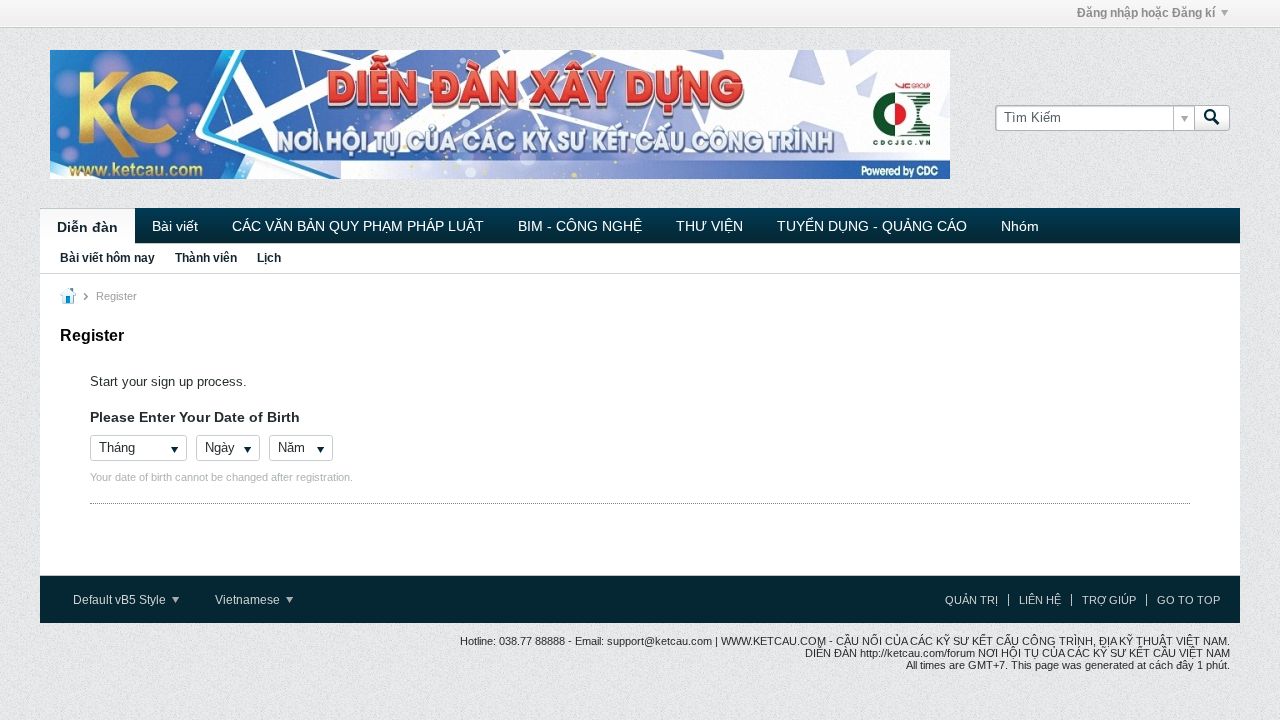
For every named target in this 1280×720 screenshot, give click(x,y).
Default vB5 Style (121, 600)
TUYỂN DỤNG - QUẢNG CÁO (872, 226)
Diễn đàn (87, 227)
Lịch (269, 258)
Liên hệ (1040, 600)
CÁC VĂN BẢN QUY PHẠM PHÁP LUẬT (358, 226)
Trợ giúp (1109, 600)
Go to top (1188, 600)
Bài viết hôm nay (107, 258)
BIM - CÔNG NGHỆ (580, 226)
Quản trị (971, 600)
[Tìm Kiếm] (1212, 118)
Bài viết (175, 226)
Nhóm (1020, 226)
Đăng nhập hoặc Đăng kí (1146, 13)
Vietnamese (249, 600)
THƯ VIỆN (709, 226)
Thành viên (206, 258)
